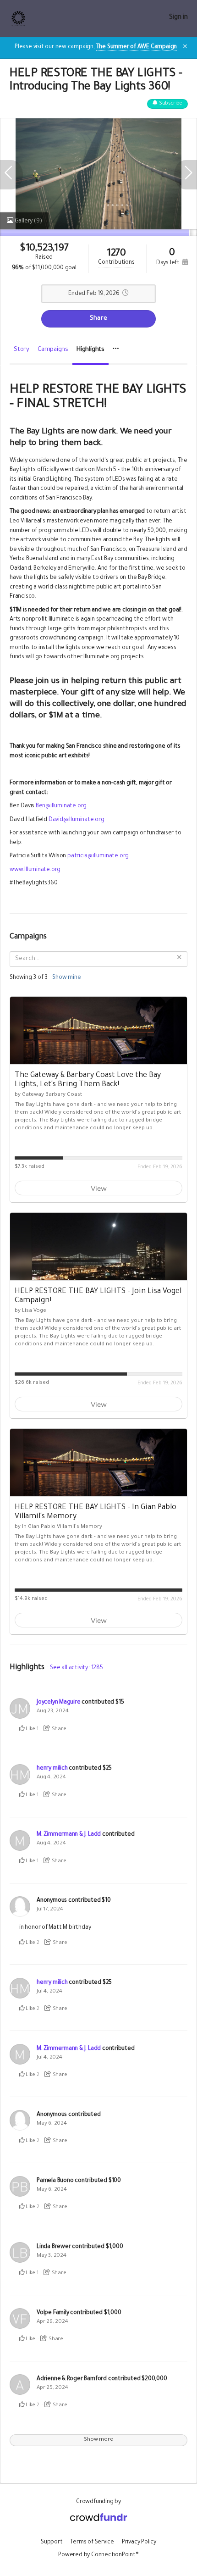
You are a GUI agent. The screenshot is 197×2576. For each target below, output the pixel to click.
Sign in (178, 18)
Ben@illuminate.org (61, 806)
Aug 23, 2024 (52, 1712)
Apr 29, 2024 (52, 2322)
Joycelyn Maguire (59, 1703)
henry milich (52, 1769)
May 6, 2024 (52, 2124)
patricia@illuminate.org (98, 856)
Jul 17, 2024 (50, 1910)
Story (22, 350)
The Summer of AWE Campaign (137, 47)
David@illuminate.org (77, 820)
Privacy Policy (139, 2543)
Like (30, 1729)
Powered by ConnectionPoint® (98, 2555)
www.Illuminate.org (35, 870)
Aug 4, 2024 (51, 1778)
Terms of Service (92, 2543)
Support (52, 2543)
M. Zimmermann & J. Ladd (69, 1835)
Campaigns (53, 350)
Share (98, 319)
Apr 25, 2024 (52, 2388)
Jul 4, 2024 (49, 1992)
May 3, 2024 (52, 2256)
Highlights (90, 350)
